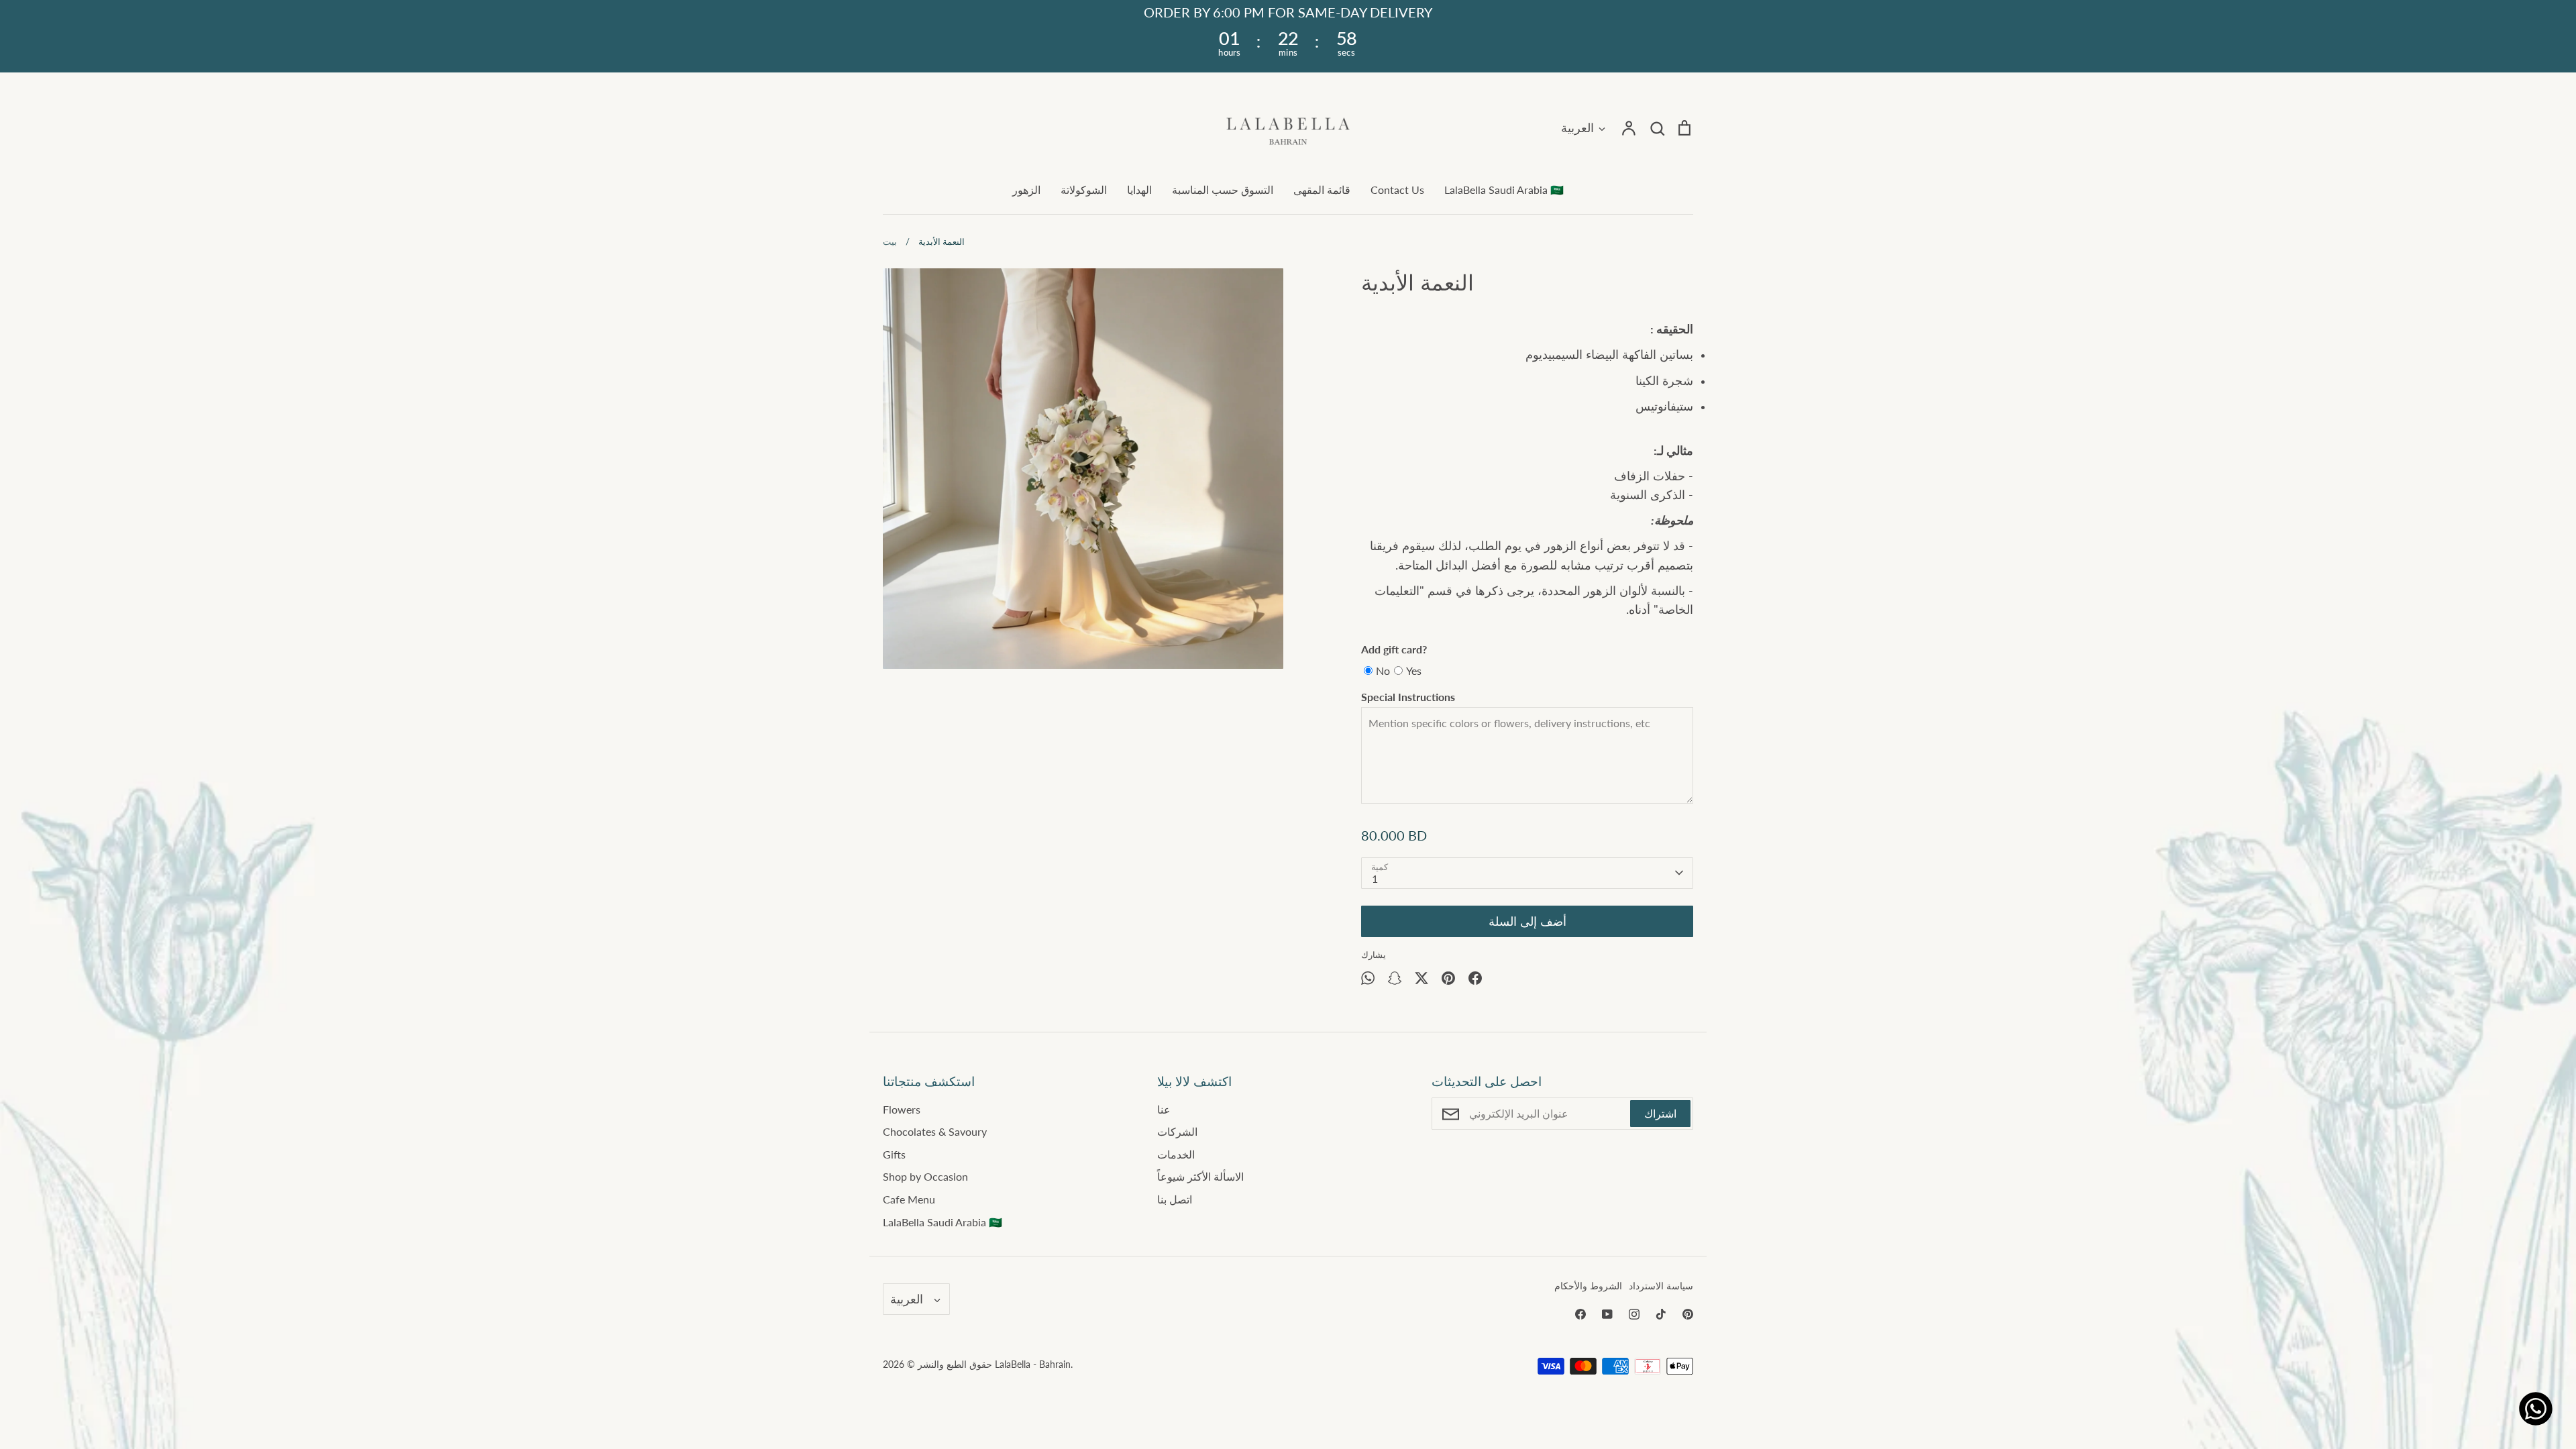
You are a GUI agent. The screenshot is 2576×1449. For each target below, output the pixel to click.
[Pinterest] (1688, 1314)
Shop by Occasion (925, 1176)
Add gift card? (1394, 649)
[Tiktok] (1661, 1314)
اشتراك (1660, 1113)
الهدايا (1139, 190)
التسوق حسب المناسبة (1223, 190)
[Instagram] (1634, 1314)
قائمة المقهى (1322, 190)
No (1383, 670)
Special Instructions (1408, 697)
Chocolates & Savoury (935, 1131)
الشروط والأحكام (1588, 1286)
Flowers (902, 1109)
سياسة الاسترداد (1661, 1286)
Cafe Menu (909, 1199)
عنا (1164, 1109)
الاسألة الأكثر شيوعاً (1200, 1176)
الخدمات (1176, 1154)
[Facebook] (1580, 1314)
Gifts (894, 1154)
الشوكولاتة (1084, 190)
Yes (1414, 670)
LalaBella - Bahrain (1033, 1364)
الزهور (1026, 190)
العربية (1577, 127)
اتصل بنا (1175, 1199)
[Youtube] (1607, 1314)
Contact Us (1397, 190)
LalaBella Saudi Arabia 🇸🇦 (1504, 190)
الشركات (1177, 1131)
